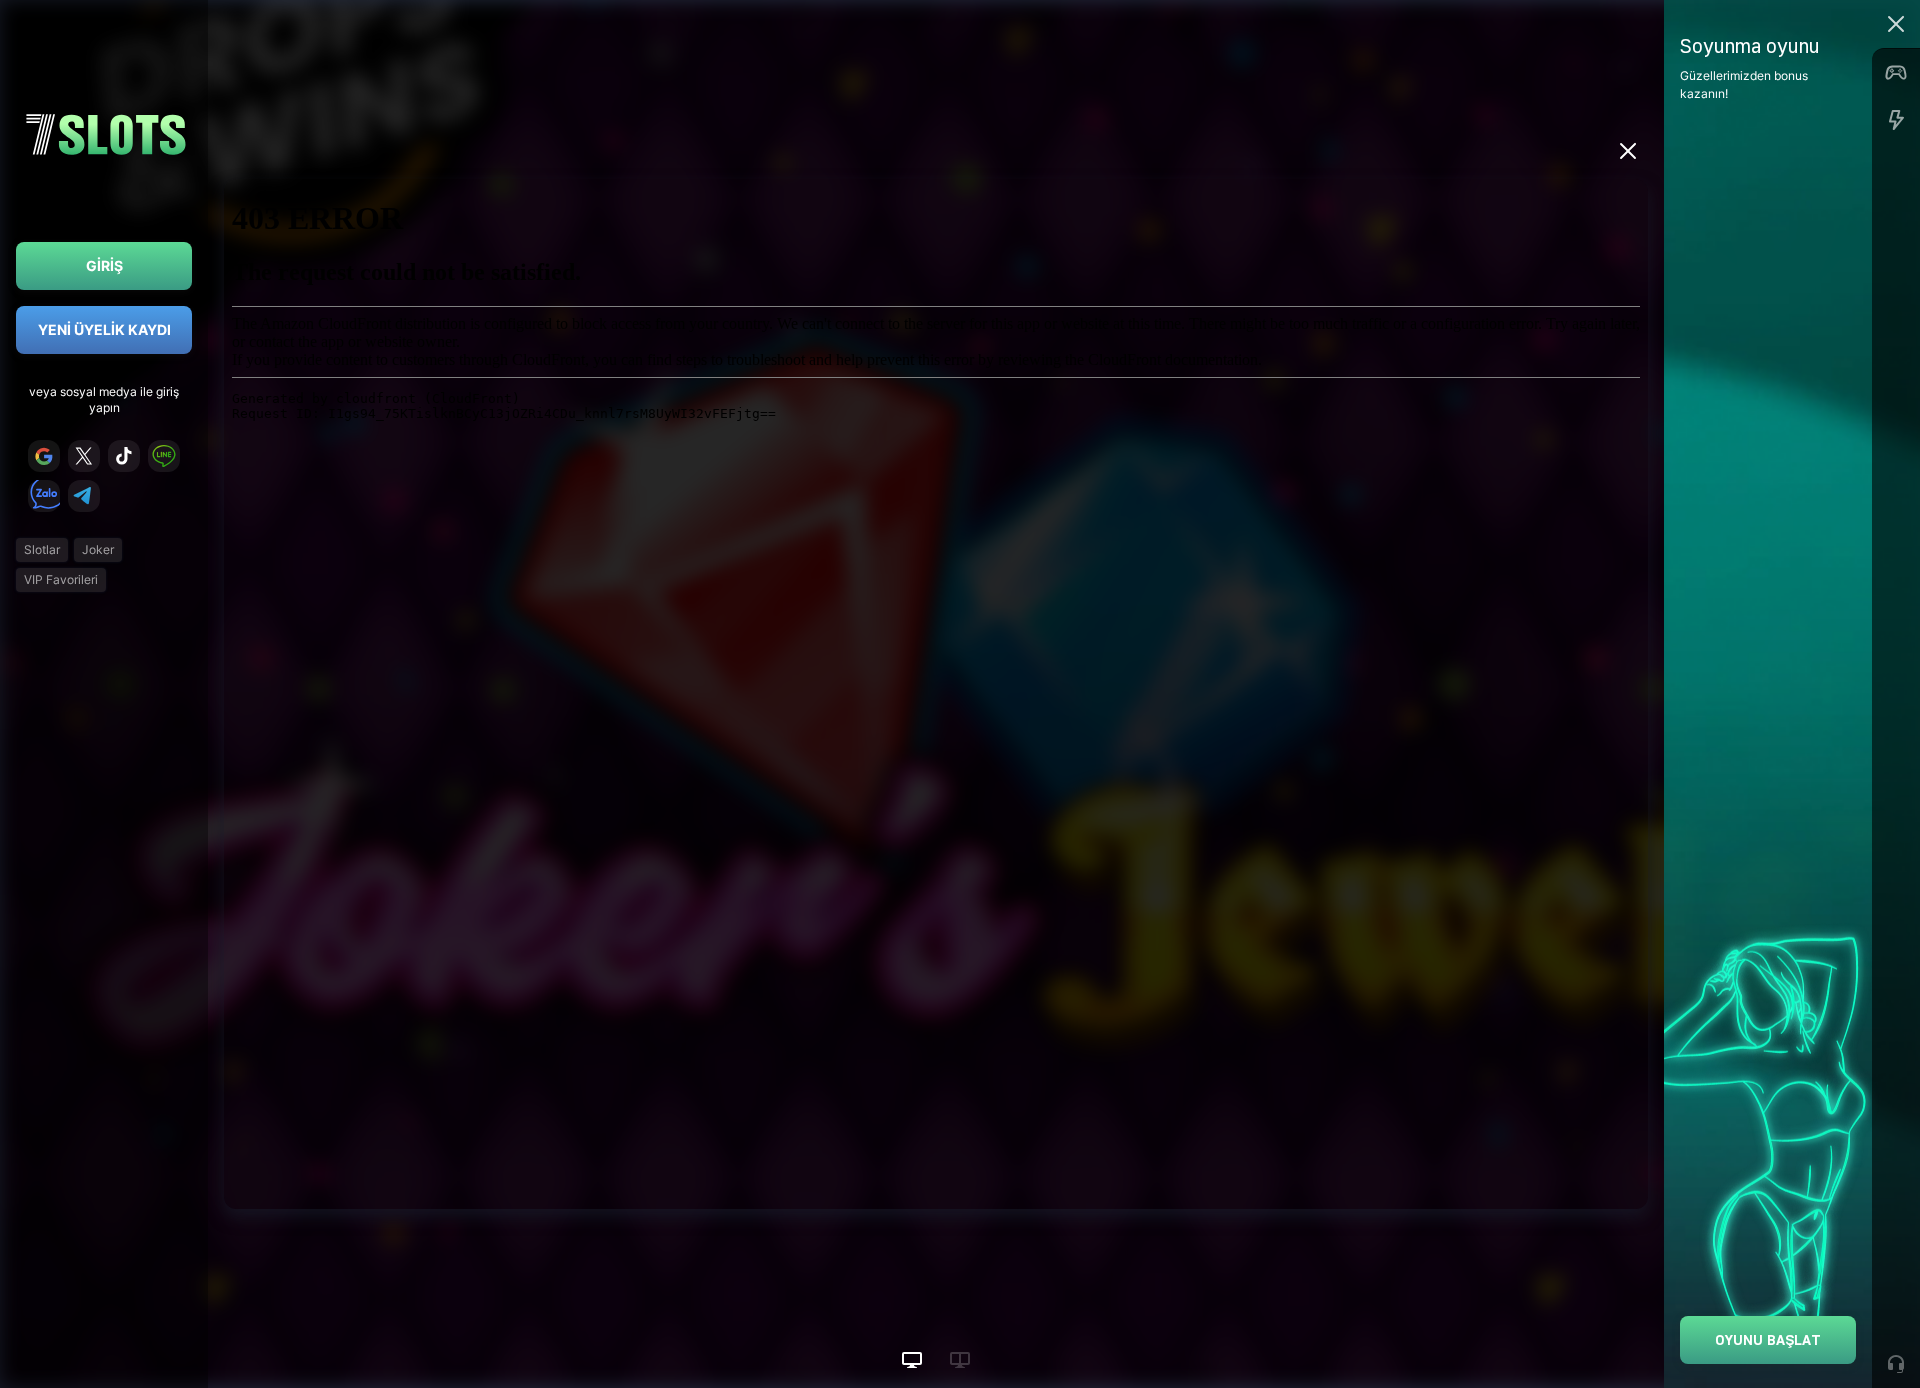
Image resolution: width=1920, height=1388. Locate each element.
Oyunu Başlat (1768, 1339)
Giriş (104, 265)
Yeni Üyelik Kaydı (104, 329)
